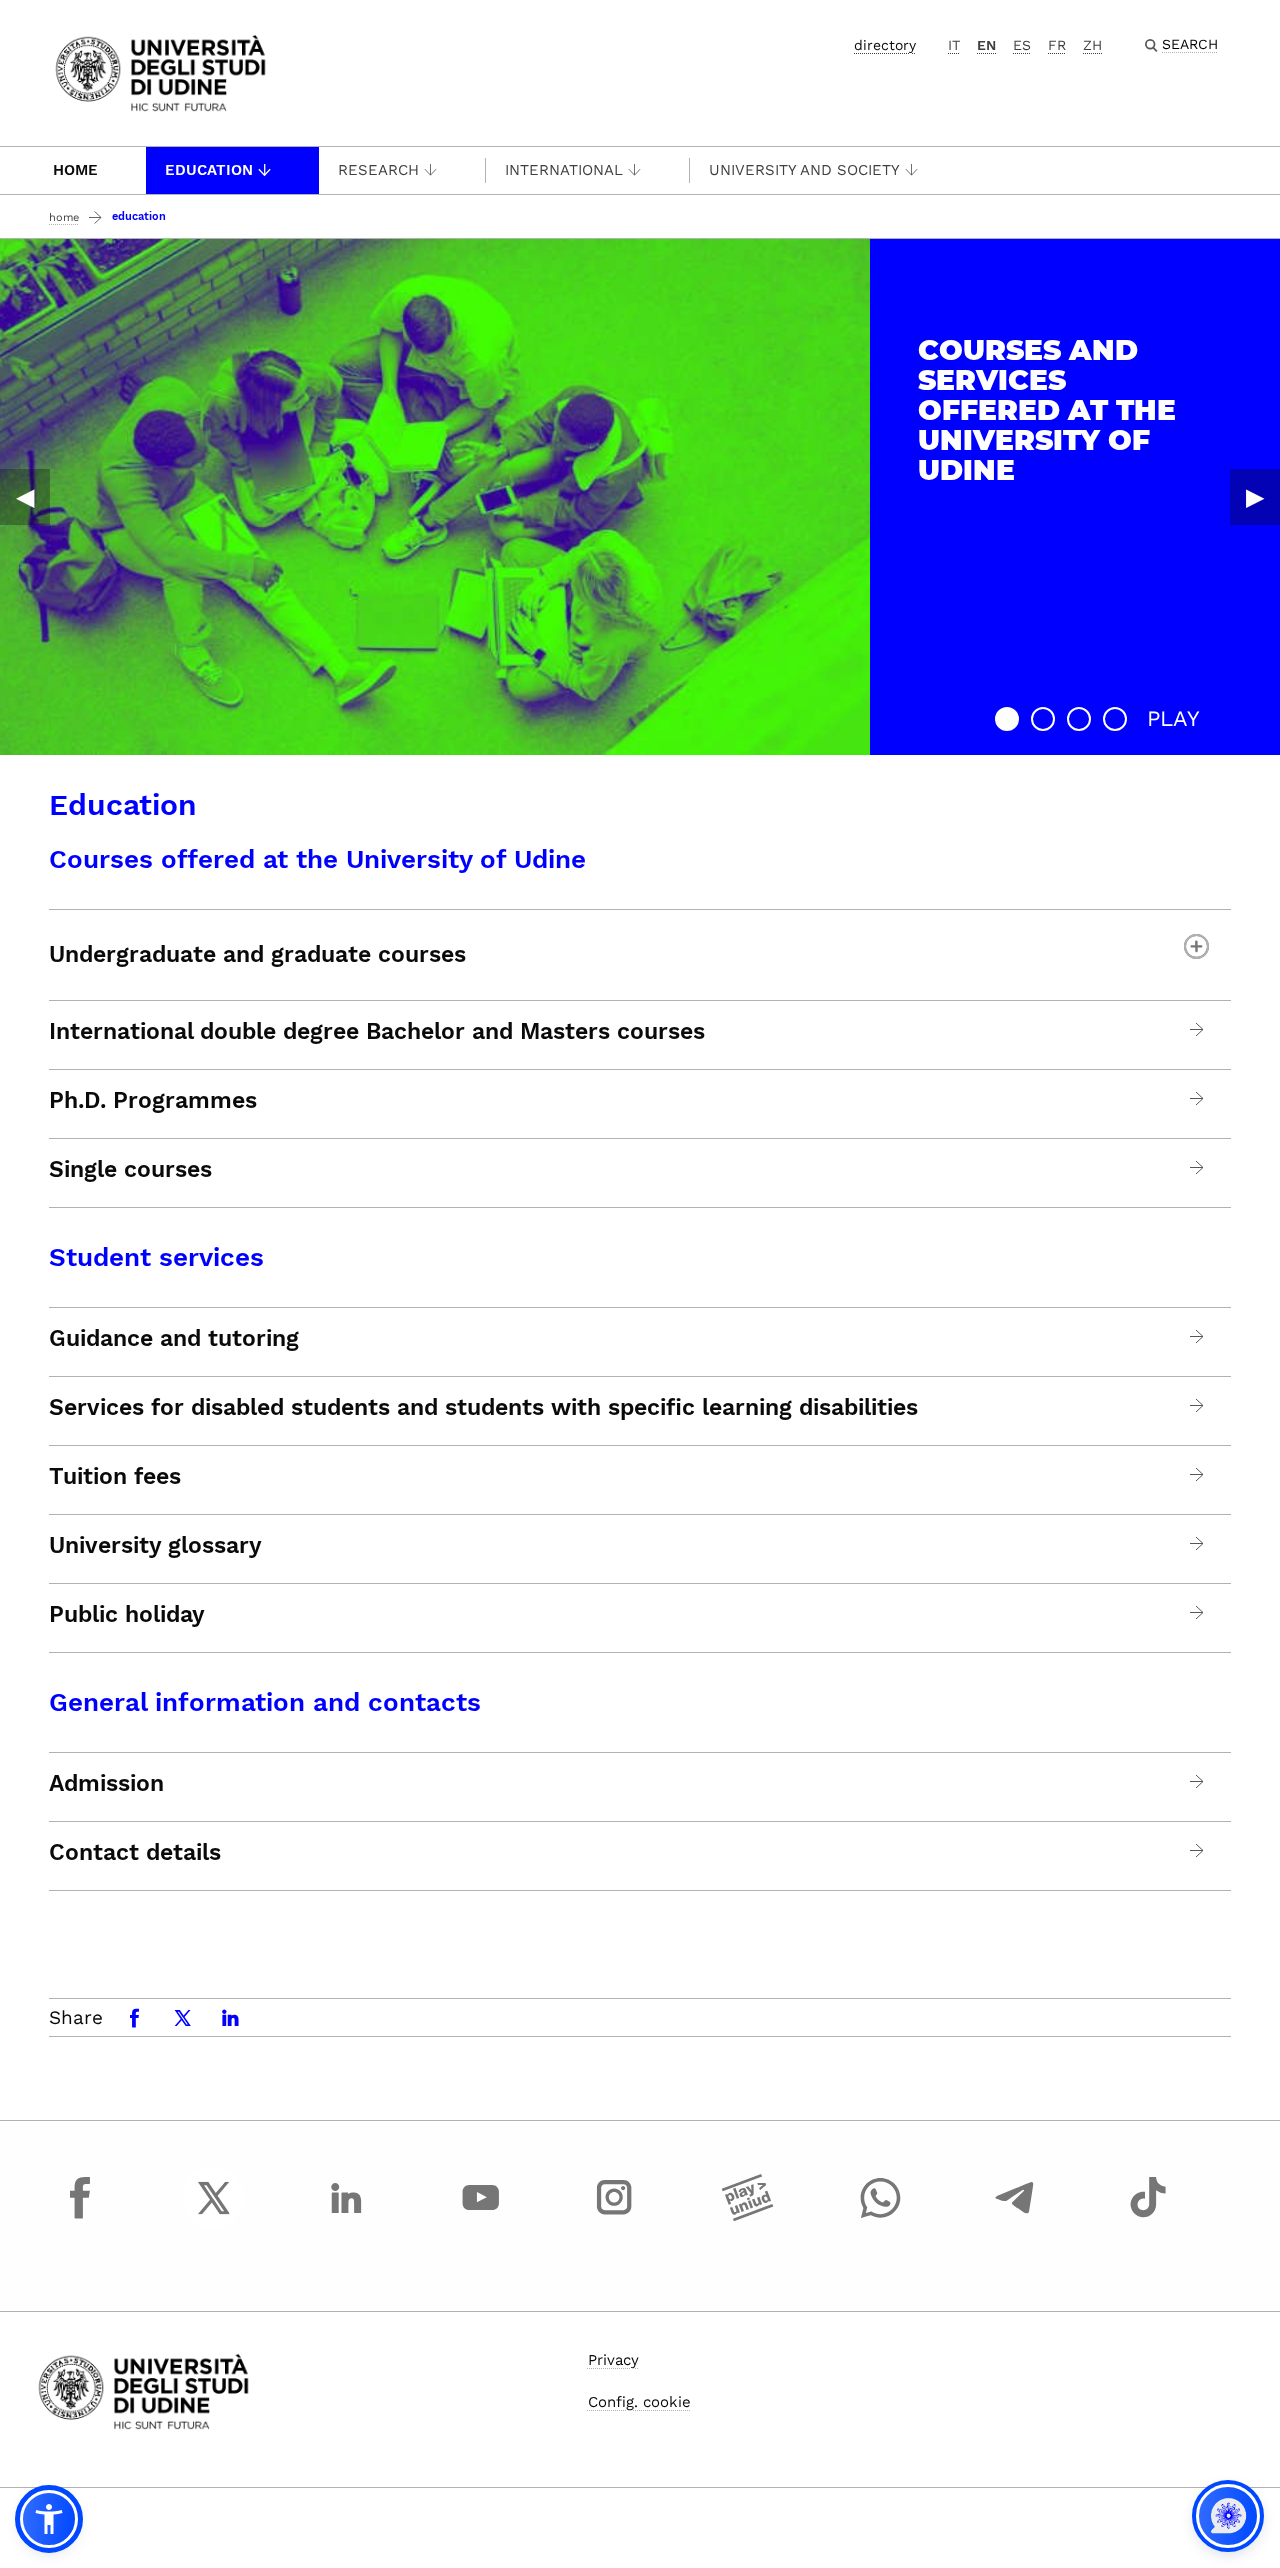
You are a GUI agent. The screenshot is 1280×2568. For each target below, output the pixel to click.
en (986, 45)
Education (209, 170)
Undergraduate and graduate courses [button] (257, 954)
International (564, 170)
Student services (156, 1257)
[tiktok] (1148, 2216)
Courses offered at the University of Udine (317, 859)
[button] (1007, 719)
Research (378, 170)
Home (75, 170)
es (1022, 45)
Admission (106, 1784)
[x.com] (214, 2216)
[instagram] (614, 2216)
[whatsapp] (881, 2216)
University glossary (155, 1546)
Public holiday (127, 1615)
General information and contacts (265, 1702)
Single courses (130, 1170)
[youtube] (481, 2216)
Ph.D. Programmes (153, 1101)
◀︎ (25, 497)
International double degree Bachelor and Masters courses (377, 1032)
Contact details (135, 1853)
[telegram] (1015, 2216)
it (954, 45)
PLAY (1173, 718)
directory (885, 45)
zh (1092, 45)
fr (1057, 45)
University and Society (804, 170)
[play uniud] (748, 2216)
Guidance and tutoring (174, 1339)
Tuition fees (115, 1477)
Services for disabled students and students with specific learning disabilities (483, 1408)
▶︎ (1255, 497)
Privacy (613, 2360)
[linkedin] (347, 2216)
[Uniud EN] (160, 71)
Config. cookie (639, 2402)
